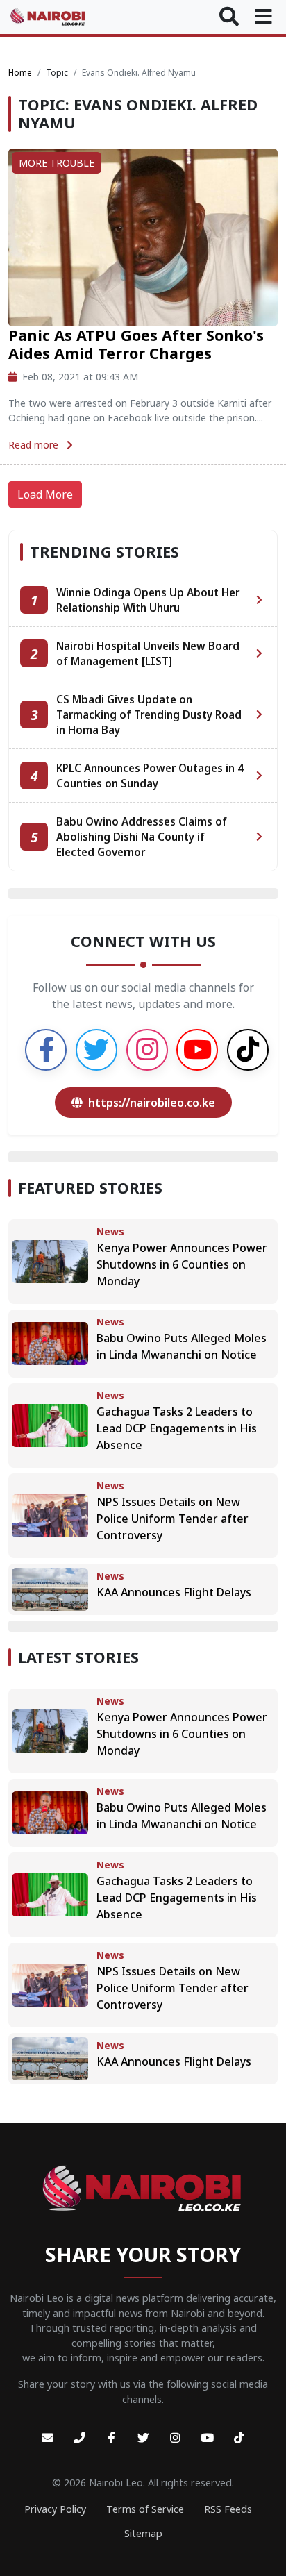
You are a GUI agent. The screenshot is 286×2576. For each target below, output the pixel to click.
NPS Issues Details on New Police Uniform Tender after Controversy (173, 1519)
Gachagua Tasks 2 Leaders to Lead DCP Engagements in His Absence (177, 1428)
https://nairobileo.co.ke (152, 1103)
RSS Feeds (228, 2509)
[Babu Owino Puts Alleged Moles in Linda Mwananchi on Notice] (50, 1343)
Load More (45, 494)
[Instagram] (175, 2438)
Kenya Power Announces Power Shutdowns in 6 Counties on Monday (182, 1264)
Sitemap (143, 2533)
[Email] (47, 2438)
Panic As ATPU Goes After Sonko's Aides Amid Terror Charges (136, 344)
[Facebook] (111, 2438)
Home (20, 73)
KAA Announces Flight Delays (174, 1592)
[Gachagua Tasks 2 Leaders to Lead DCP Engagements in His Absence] (50, 1425)
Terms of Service (145, 2509)
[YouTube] (207, 2438)
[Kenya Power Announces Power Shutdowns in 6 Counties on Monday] (50, 1261)
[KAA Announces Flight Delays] (50, 1589)
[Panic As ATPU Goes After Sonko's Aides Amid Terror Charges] (143, 236)
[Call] (79, 2438)
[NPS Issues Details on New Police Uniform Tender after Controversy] (50, 1515)
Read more (35, 445)
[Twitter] (143, 2438)
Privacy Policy (55, 2509)
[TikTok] (239, 2438)
